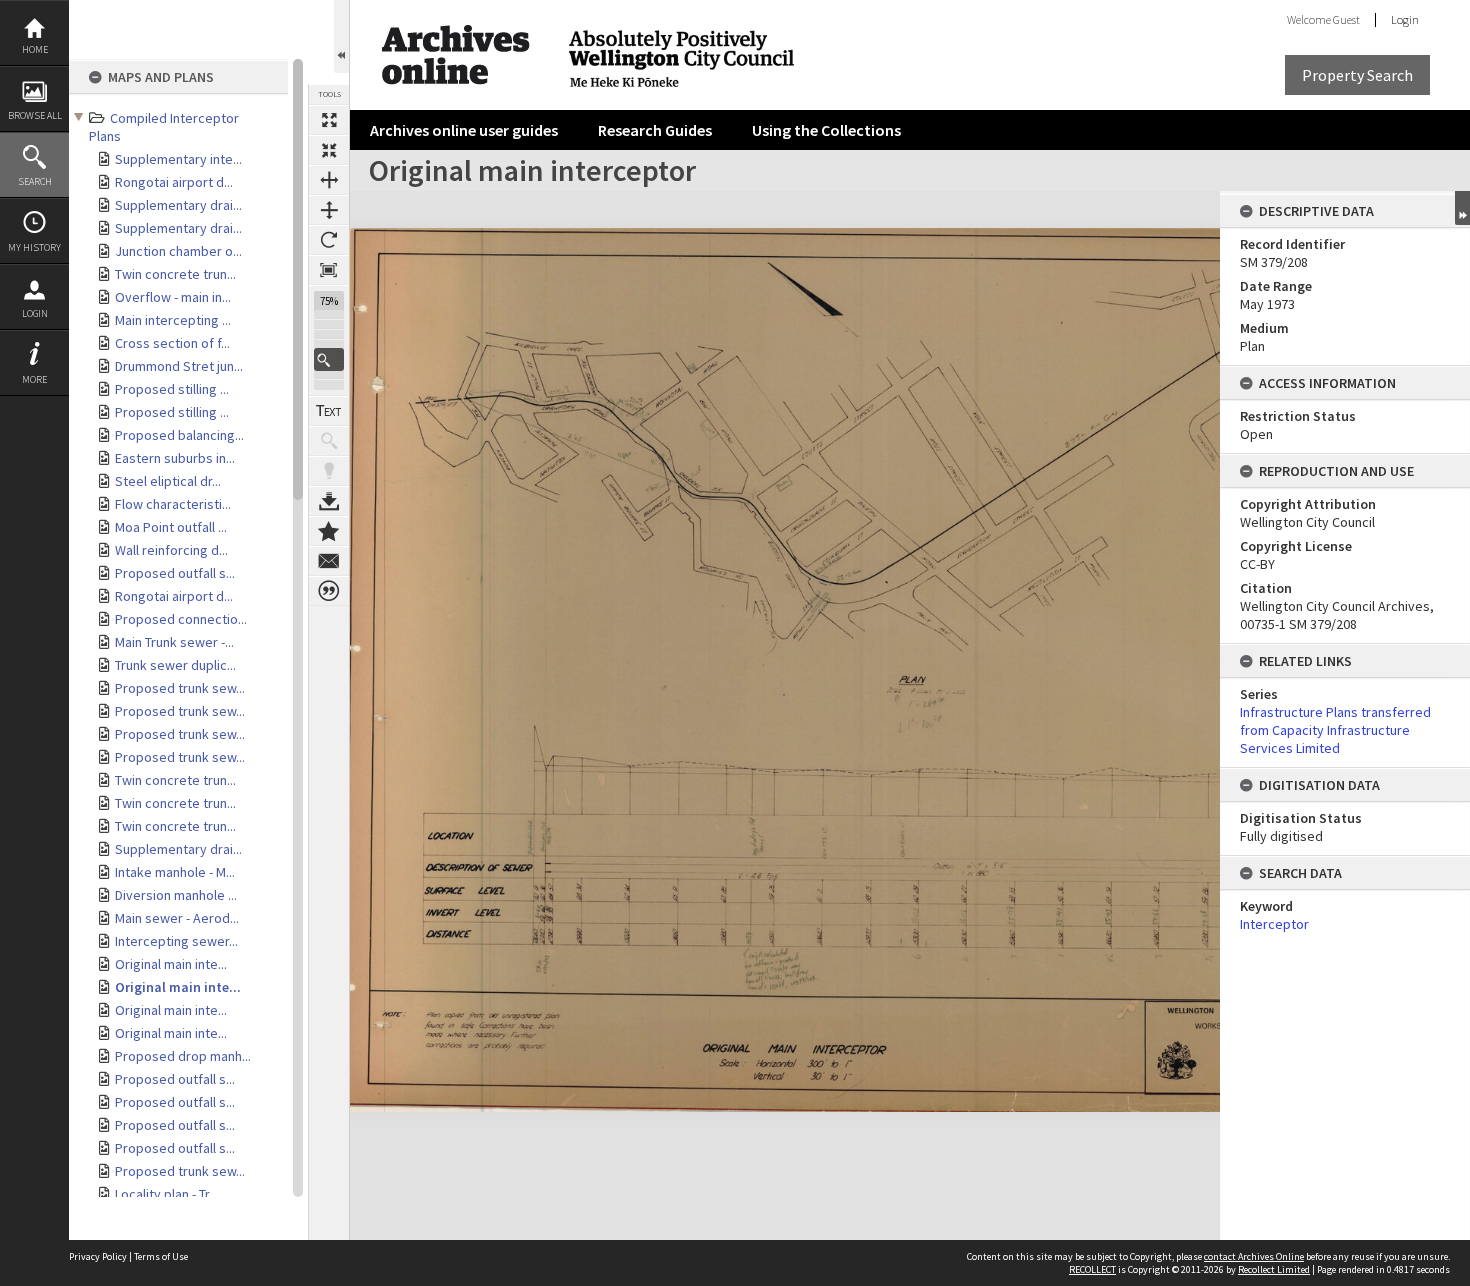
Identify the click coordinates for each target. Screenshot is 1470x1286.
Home (35, 49)
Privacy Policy (98, 1256)
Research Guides (655, 130)
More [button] (34, 379)
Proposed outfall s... (175, 573)
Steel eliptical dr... (168, 481)
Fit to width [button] (329, 180)
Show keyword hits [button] (329, 441)
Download (329, 501)
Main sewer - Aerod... (177, 918)
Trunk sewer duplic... (175, 665)
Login (35, 313)
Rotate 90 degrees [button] (329, 240)
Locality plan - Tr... (166, 1194)
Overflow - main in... (173, 297)
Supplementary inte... (178, 159)
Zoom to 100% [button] (329, 270)
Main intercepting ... (173, 320)
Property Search (1357, 75)
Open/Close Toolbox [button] (341, 36)
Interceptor (1274, 924)
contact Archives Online (1254, 1256)
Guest (1346, 19)
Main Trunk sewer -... (174, 642)
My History (34, 247)
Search (35, 181)
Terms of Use (161, 1256)
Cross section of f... (172, 343)
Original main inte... (171, 964)
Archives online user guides (464, 130)
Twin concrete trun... (175, 274)
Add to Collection (329, 531)
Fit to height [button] (329, 210)
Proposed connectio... (181, 619)
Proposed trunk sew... (180, 688)
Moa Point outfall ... (171, 527)
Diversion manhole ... (176, 895)
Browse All (35, 115)
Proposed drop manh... (183, 1056)
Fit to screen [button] (329, 150)
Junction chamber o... (178, 251)
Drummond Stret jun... (179, 366)
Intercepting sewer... (176, 941)
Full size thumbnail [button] (329, 120)
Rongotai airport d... (174, 182)
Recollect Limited (1274, 1269)
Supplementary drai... (178, 205)
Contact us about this (329, 561)
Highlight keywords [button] (329, 471)
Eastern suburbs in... (175, 458)
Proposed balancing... (179, 435)
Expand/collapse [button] (1462, 208)
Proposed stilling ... (172, 389)
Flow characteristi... (173, 504)
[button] (329, 359)
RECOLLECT (1092, 1269)
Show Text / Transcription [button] (329, 411)
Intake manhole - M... (175, 872)
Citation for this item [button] (329, 591)
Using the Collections (826, 130)
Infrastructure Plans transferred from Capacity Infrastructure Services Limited (1335, 730)
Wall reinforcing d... (171, 550)
